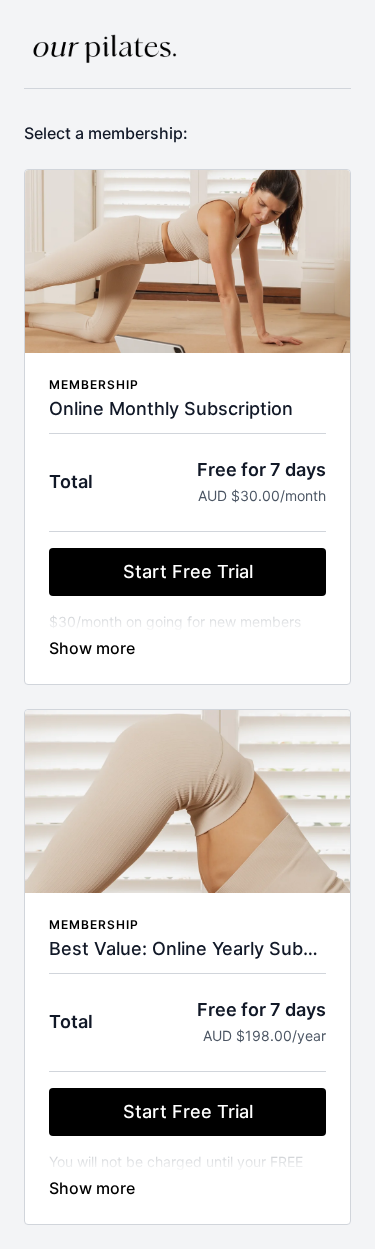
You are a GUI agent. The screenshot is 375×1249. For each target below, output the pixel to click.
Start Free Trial (188, 571)
